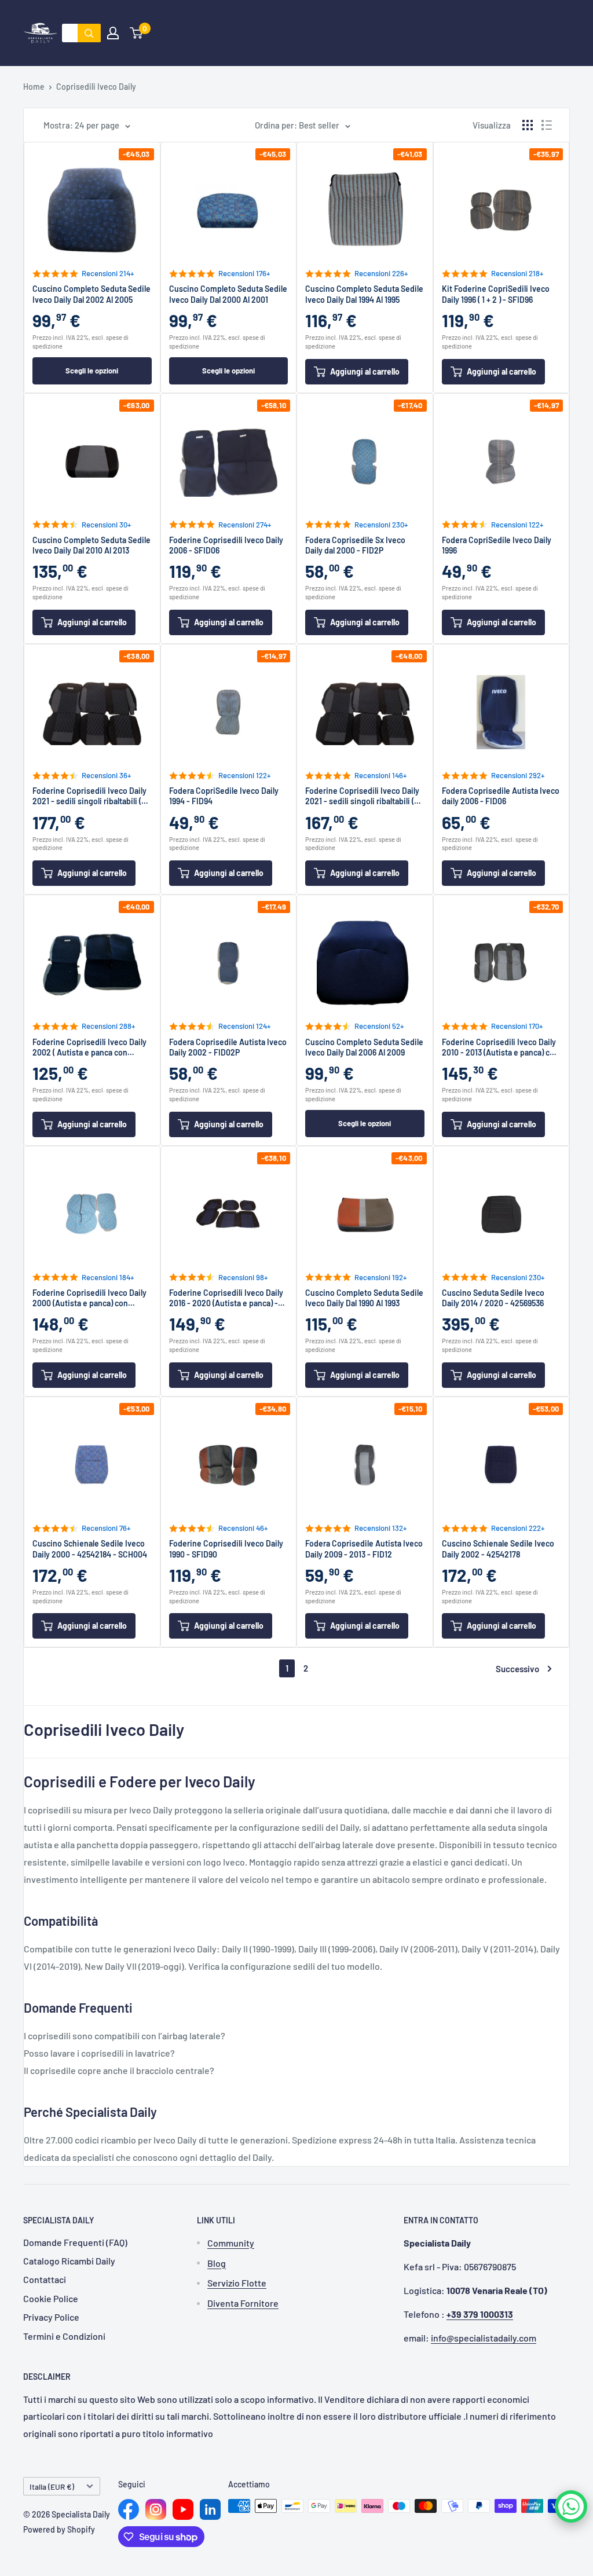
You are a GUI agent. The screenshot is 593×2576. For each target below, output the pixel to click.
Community (231, 2243)
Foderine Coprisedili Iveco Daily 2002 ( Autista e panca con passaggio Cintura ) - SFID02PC (89, 1047)
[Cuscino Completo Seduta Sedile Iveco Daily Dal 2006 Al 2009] (365, 961)
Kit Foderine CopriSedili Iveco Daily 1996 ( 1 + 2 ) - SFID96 (496, 294)
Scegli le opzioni (92, 371)
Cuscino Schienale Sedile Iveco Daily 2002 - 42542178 (498, 1549)
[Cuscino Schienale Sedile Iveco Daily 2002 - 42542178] (502, 1463)
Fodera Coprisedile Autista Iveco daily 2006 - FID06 (501, 796)
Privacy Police (51, 2317)
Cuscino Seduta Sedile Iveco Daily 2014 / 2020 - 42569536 (493, 1298)
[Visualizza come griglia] (528, 125)
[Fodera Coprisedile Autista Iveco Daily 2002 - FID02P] (229, 961)
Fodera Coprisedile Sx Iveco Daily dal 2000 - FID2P (355, 545)
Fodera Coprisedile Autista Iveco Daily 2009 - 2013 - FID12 (364, 1549)
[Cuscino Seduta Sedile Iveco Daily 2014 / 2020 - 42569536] (502, 1212)
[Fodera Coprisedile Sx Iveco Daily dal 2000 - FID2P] (365, 460)
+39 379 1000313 (480, 2314)
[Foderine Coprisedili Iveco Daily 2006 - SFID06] (229, 460)
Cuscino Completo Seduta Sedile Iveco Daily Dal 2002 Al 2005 (91, 294)
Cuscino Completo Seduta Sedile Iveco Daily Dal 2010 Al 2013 (91, 545)
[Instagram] (156, 2509)
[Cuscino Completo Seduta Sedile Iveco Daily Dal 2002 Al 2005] (92, 208)
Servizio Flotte (237, 2283)
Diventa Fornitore (243, 2303)
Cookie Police (51, 2298)
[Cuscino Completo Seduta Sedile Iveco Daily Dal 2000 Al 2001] (229, 208)
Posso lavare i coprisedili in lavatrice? (99, 2053)
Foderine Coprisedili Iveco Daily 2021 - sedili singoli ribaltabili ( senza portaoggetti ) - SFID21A (362, 796)
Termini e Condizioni (64, 2336)
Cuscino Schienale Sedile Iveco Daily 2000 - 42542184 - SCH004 (90, 1549)
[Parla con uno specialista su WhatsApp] (571, 2507)
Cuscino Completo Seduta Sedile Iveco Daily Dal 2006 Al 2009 (364, 1047)
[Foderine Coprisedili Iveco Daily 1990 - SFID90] (229, 1463)
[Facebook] (129, 2509)
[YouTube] (183, 2509)
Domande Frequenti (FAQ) (75, 2242)
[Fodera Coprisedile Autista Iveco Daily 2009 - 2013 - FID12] (365, 1463)
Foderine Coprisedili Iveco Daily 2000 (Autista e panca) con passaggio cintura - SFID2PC (89, 1298)
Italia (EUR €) (52, 2487)
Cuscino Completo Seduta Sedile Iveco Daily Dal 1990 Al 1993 (364, 1298)
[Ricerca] (89, 33)
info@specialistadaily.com (484, 2338)
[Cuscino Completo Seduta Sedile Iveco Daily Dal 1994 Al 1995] (365, 208)
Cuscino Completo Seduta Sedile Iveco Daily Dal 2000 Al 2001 (228, 294)
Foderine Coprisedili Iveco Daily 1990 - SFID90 (226, 1549)
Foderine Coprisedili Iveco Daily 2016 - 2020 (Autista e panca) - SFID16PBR (226, 1298)
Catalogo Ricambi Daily (69, 2261)
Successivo (517, 1669)
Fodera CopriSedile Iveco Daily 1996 (497, 545)
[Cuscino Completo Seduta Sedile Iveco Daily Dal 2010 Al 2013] (92, 460)
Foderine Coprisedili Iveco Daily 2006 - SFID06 (226, 545)
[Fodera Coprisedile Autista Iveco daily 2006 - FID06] (502, 710)
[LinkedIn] (210, 2509)
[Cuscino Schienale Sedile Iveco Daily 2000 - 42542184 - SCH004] (92, 1463)
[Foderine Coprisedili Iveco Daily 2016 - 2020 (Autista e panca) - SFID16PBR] (229, 1212)
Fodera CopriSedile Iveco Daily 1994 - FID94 (224, 796)
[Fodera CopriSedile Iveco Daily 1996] (502, 460)
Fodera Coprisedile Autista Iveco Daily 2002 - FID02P (228, 1047)
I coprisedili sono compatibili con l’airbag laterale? (125, 2035)
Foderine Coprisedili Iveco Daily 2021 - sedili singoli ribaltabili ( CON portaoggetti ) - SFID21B (89, 796)
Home (34, 87)
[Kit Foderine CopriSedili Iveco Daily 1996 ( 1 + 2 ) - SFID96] (502, 208)
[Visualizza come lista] (547, 125)
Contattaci (45, 2279)
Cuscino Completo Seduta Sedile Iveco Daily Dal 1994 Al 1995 (364, 294)
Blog (217, 2263)
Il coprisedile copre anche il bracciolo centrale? (119, 2070)
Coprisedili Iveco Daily (96, 87)
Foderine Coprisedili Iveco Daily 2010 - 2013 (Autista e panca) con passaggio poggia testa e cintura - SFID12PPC (501, 1047)
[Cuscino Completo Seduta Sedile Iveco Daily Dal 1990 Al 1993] (365, 1212)
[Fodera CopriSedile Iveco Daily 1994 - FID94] (229, 710)
